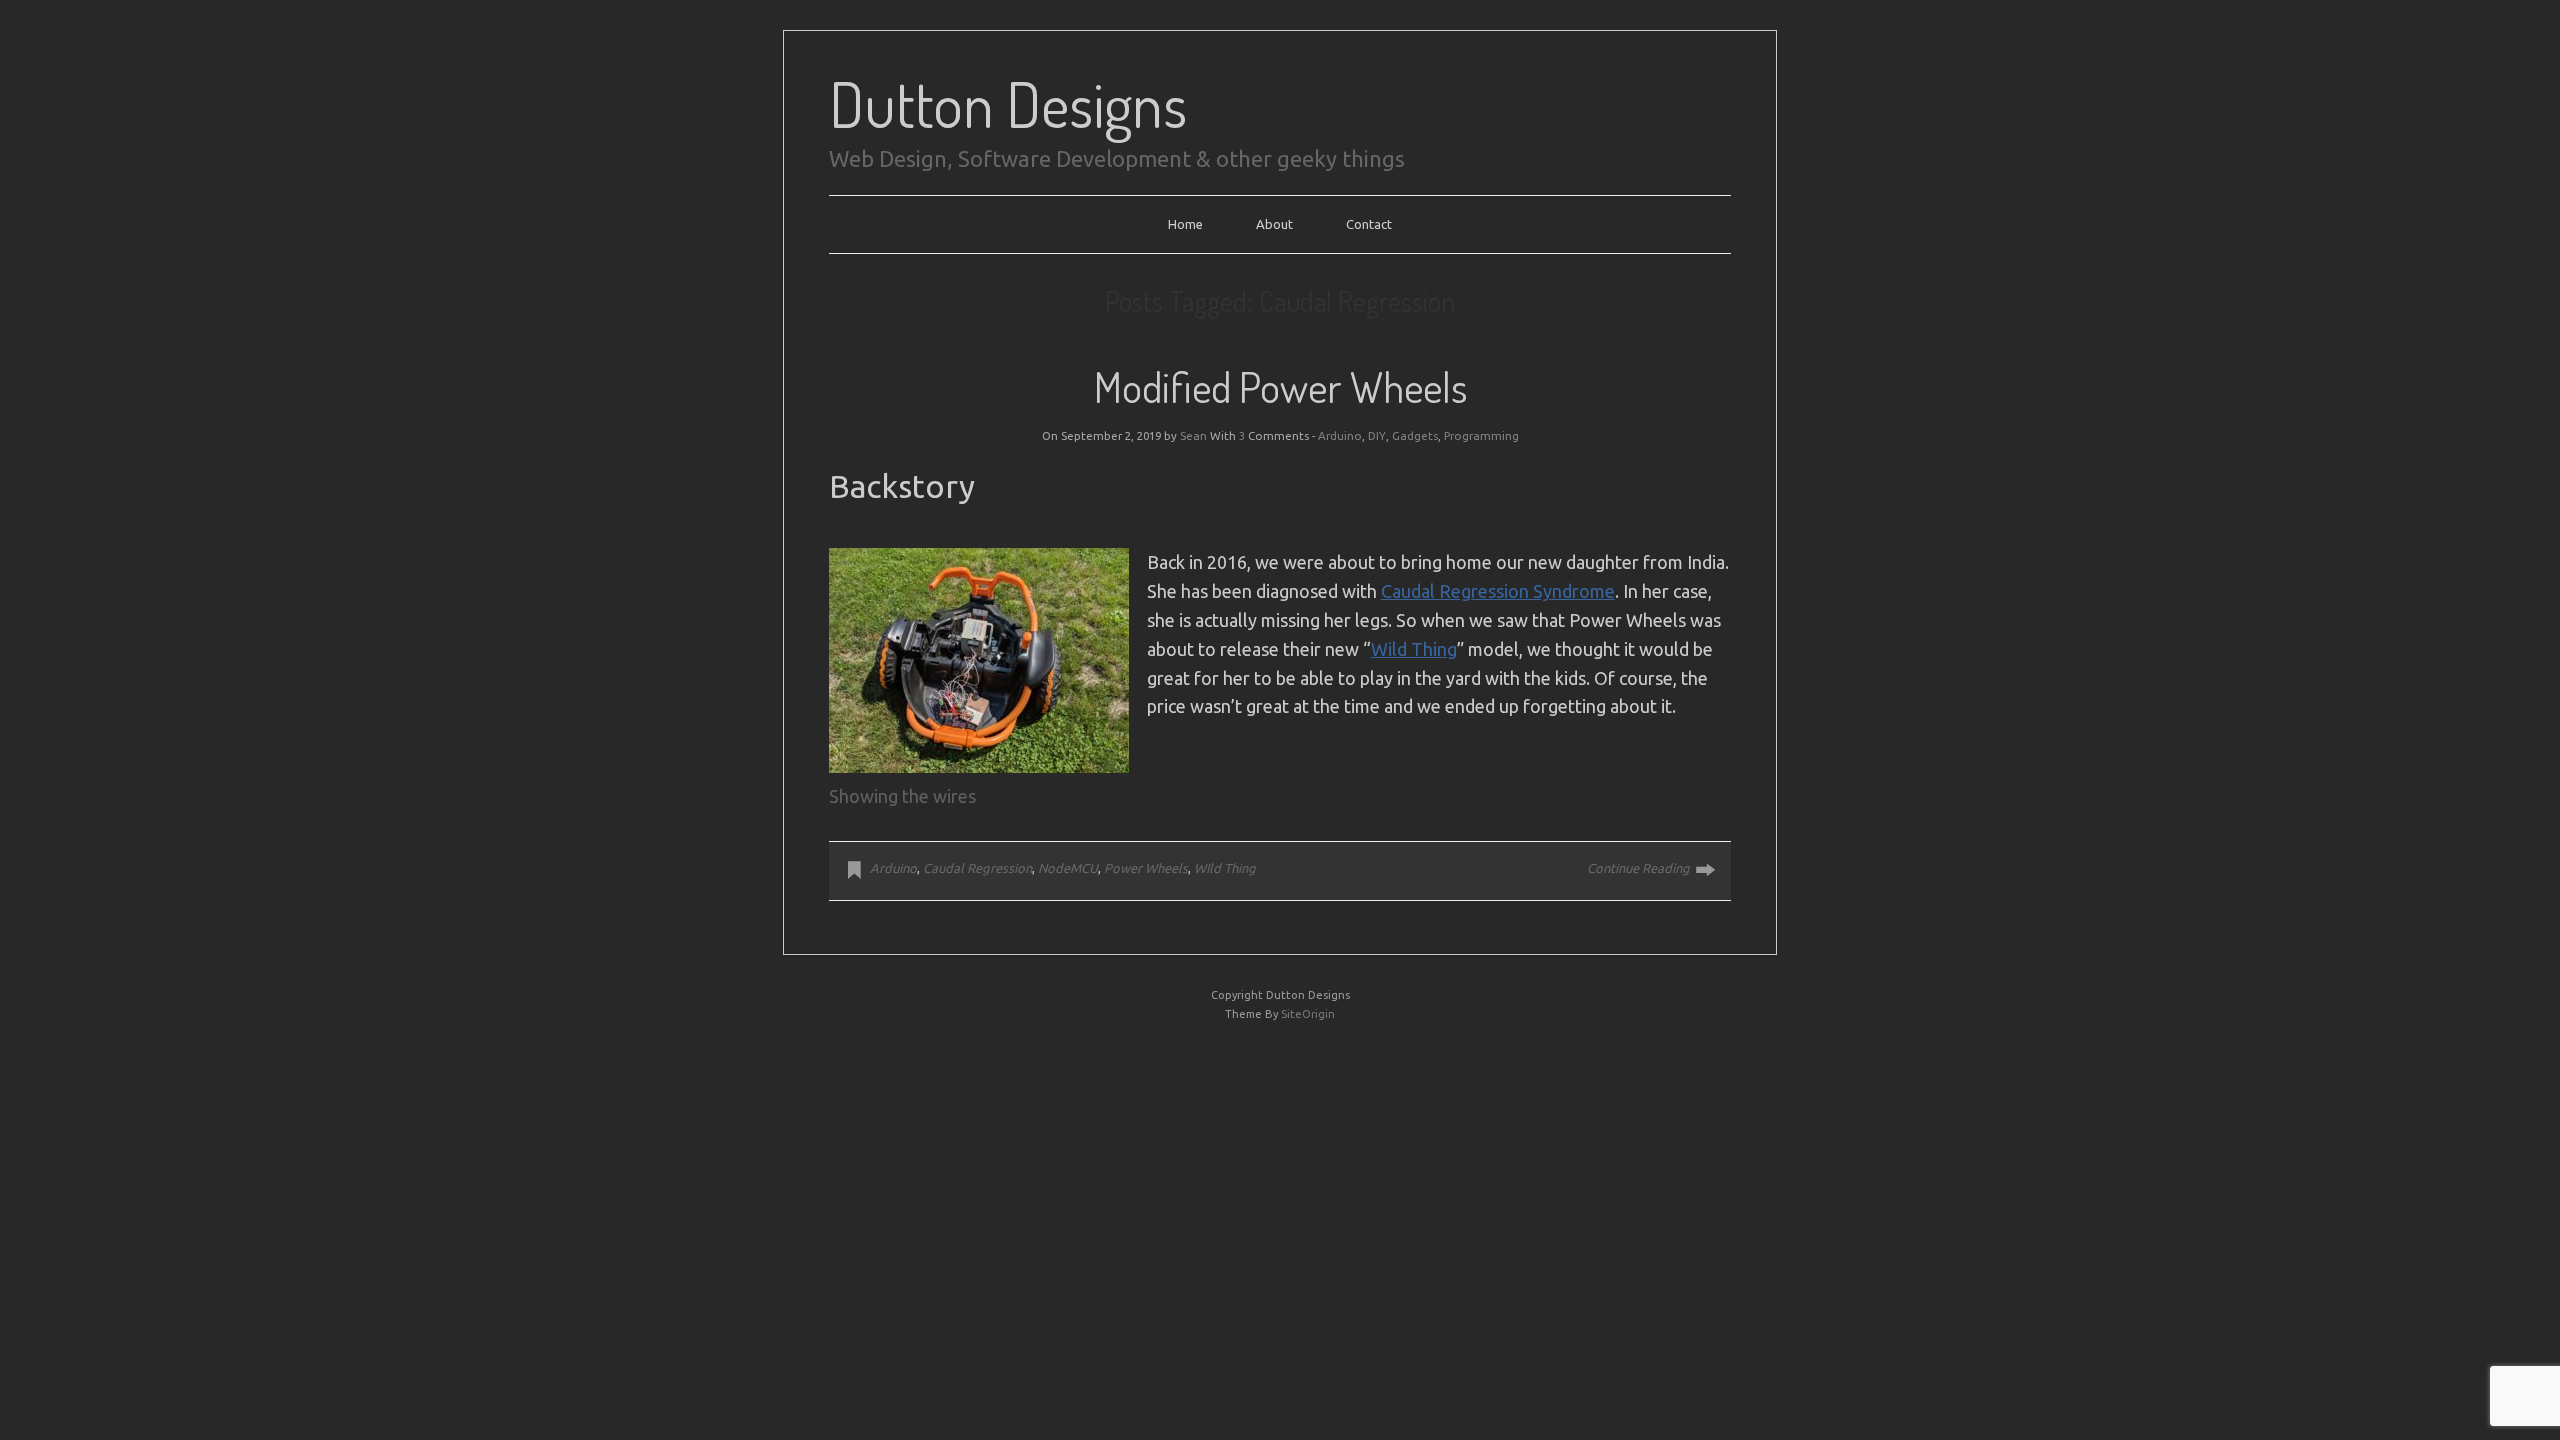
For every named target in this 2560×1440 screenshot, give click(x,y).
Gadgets (1415, 435)
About (1274, 224)
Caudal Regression (977, 868)
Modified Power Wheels (1280, 386)
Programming (1481, 435)
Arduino (1340, 435)
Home (1185, 224)
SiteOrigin (1308, 1014)
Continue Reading (1638, 868)
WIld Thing (1225, 868)
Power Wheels (1146, 868)
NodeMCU (1068, 868)
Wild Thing (1414, 649)
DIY (1377, 435)
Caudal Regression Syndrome (1498, 591)
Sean (1193, 435)
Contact (1369, 224)
